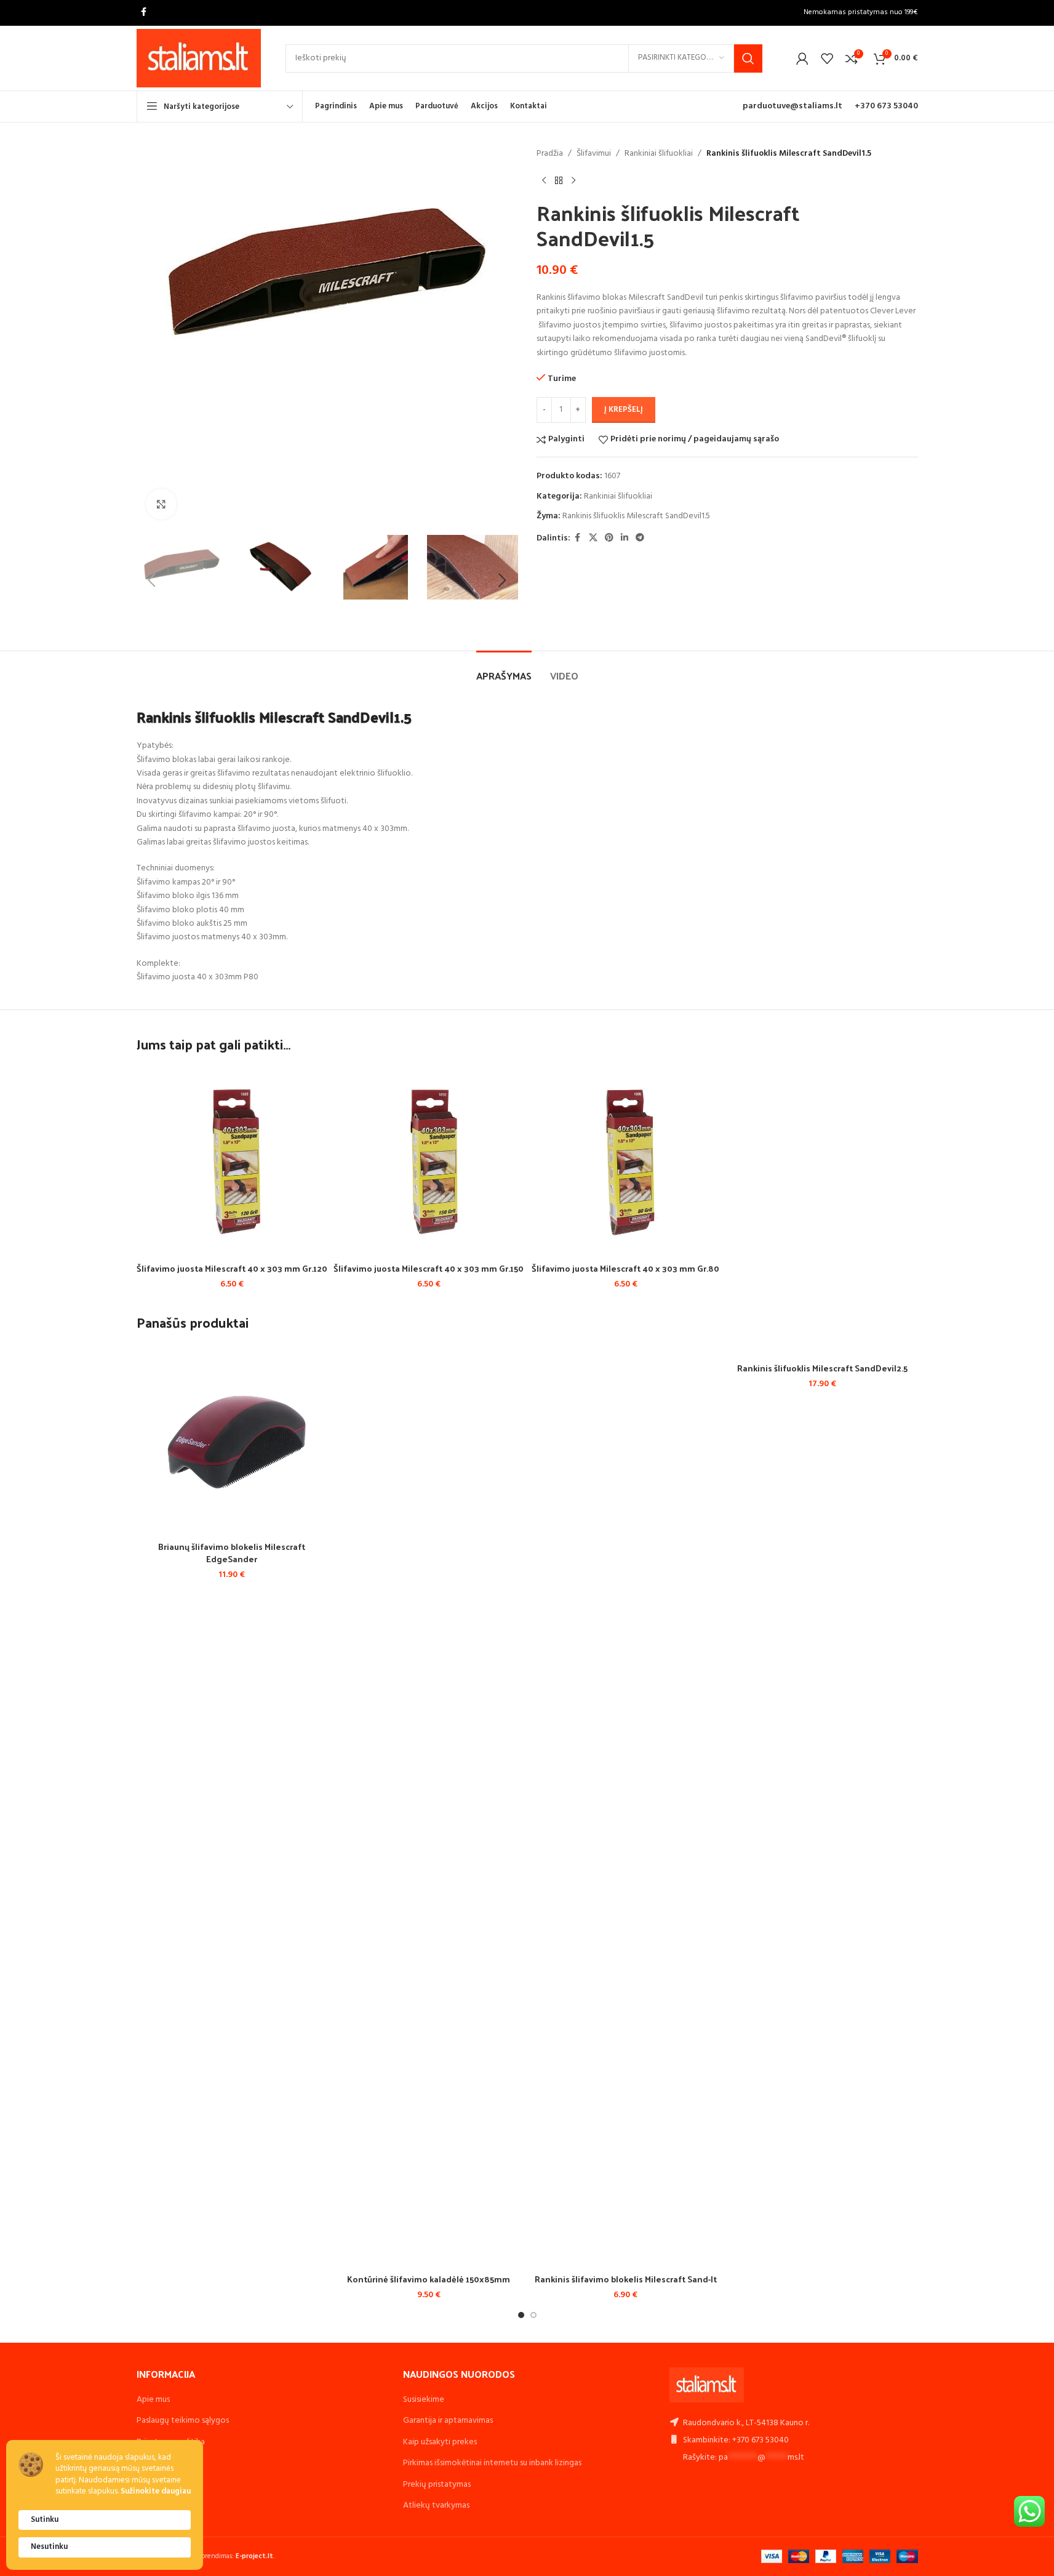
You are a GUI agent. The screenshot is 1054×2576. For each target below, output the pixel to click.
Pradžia (550, 154)
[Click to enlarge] (161, 504)
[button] (152, 580)
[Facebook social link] (144, 13)
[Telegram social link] (640, 538)
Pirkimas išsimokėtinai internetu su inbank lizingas (492, 2463)
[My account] (802, 58)
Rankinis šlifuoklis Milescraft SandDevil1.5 (636, 516)
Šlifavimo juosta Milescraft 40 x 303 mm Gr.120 (232, 1268)
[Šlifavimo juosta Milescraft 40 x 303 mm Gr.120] (232, 1161)
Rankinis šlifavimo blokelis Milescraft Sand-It (626, 2279)
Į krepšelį (624, 410)
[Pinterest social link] (609, 538)
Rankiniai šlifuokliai (659, 154)
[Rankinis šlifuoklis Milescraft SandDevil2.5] (823, 1350)
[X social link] (593, 538)
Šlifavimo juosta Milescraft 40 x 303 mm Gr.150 (429, 1268)
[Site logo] (199, 58)
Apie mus (153, 2400)
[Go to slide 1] (521, 2315)
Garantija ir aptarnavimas (448, 2421)
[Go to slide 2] (533, 2315)
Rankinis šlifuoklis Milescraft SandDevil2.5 (822, 1368)
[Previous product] (544, 180)
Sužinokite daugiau (156, 2492)
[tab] (504, 669)
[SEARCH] (748, 58)
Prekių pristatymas (437, 2485)
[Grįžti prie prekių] (559, 180)
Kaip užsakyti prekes (440, 2442)
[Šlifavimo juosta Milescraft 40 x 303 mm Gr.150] (429, 1161)
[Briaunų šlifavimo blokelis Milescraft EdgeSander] (232, 1440)
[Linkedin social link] (625, 538)
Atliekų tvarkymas (436, 2506)
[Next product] (573, 180)
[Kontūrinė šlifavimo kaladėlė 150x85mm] (429, 1806)
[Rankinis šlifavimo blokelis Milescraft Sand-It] (626, 1806)
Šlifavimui (594, 154)
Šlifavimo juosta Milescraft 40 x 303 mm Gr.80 (625, 1268)
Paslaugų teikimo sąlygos (183, 2421)
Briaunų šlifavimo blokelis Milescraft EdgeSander (232, 1553)
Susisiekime (424, 2400)
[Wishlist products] (827, 58)
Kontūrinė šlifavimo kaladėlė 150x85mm (429, 2279)
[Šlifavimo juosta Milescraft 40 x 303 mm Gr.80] (626, 1161)
